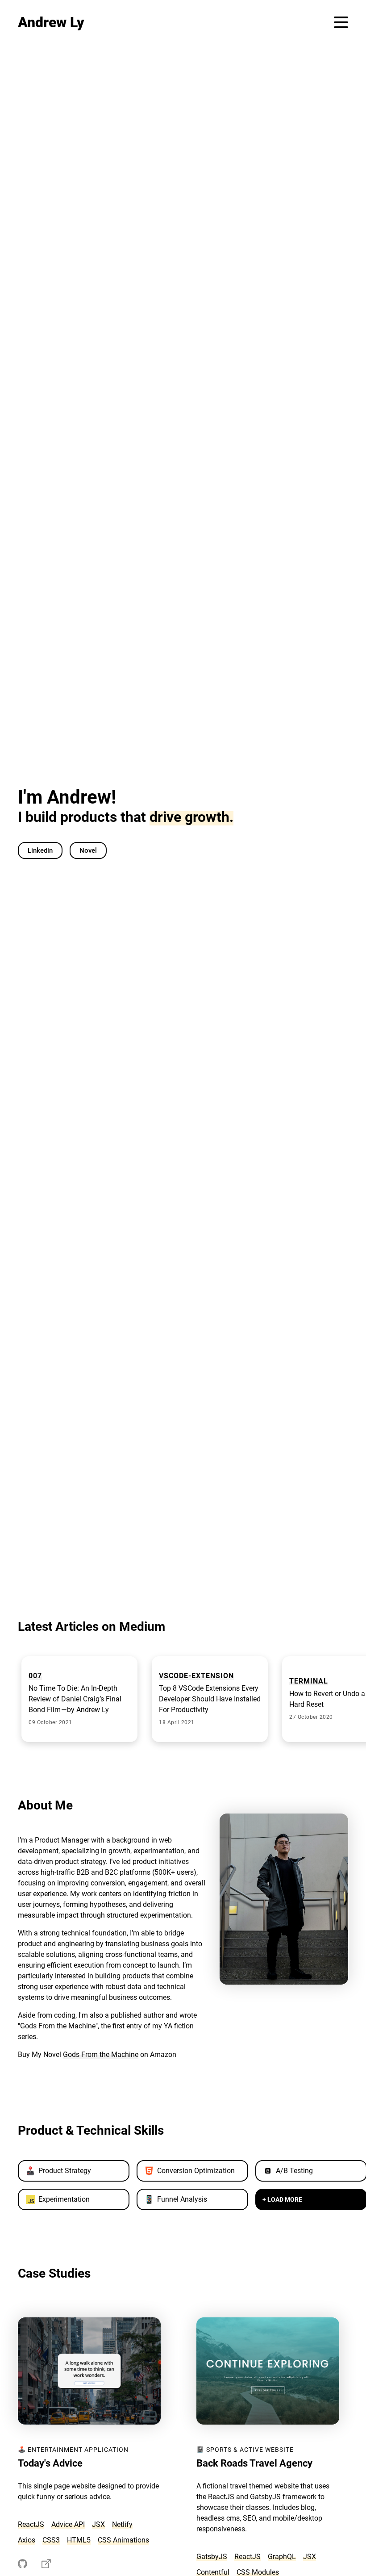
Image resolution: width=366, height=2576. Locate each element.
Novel (88, 850)
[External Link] (23, 2565)
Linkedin (40, 850)
